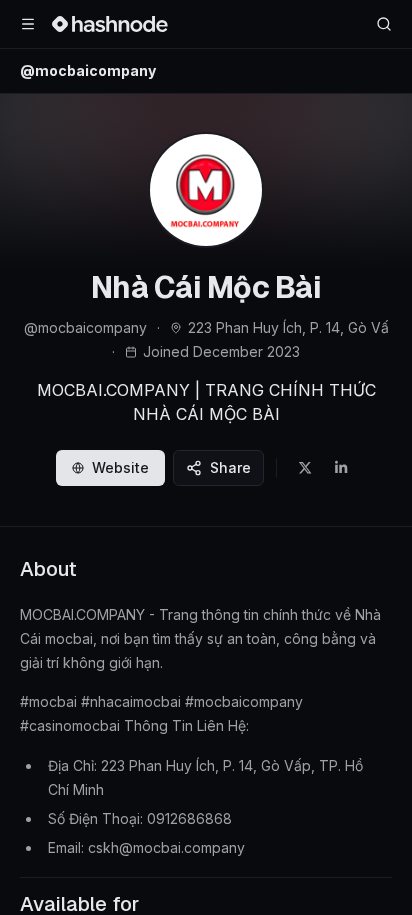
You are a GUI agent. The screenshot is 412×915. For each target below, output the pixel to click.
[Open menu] (28, 24)
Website (120, 467)
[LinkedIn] (341, 468)
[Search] (384, 24)
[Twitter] (305, 468)
